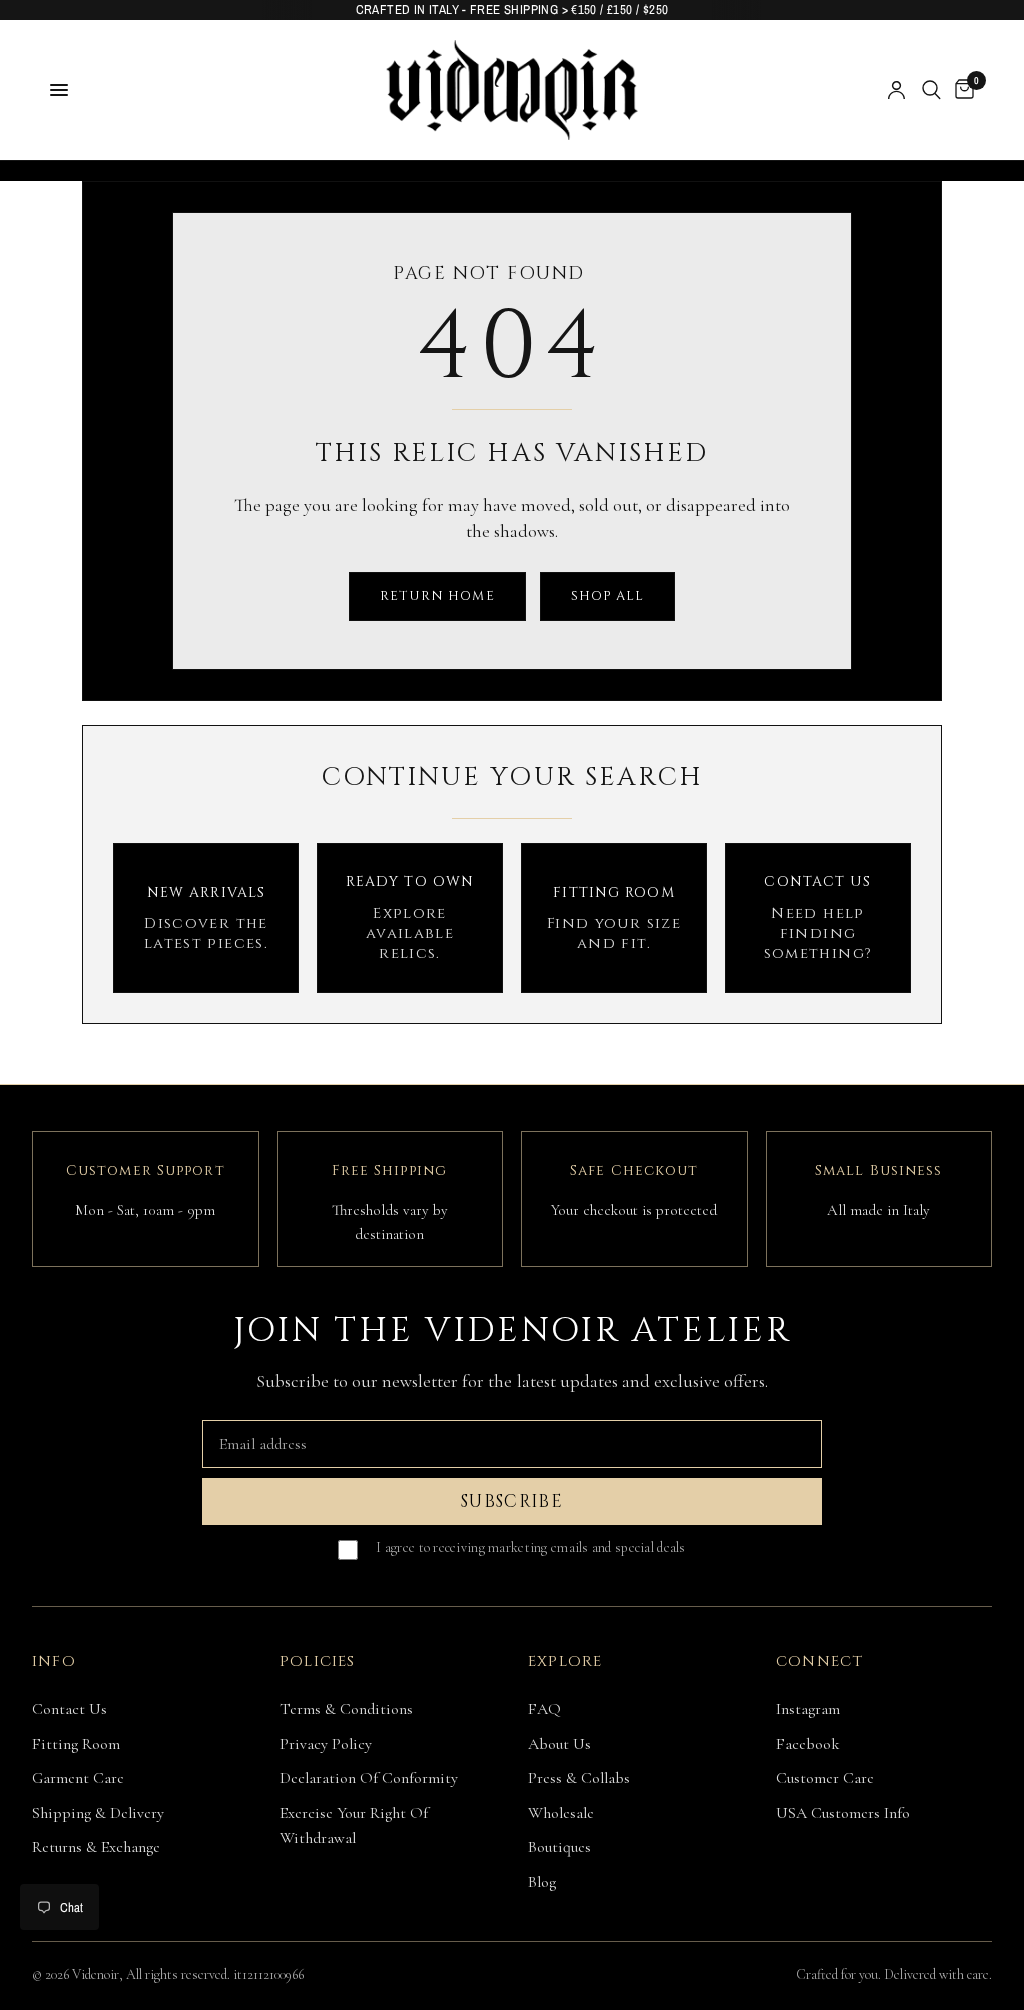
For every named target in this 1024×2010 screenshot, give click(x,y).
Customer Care (825, 1778)
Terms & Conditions (346, 1709)
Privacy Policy (326, 1744)
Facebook (808, 1744)
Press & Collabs (579, 1778)
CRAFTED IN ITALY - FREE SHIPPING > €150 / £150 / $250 (512, 9)
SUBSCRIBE (512, 1501)
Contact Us (69, 1709)
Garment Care (78, 1778)
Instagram (808, 1709)
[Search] (931, 90)
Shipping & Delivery (98, 1813)
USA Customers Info (843, 1813)
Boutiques (559, 1847)
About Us (559, 1744)
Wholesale (561, 1813)
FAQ (544, 1709)
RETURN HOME (437, 596)
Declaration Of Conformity (369, 1778)
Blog (542, 1882)
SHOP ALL (607, 596)
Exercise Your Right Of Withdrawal (354, 1826)
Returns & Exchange (96, 1847)
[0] (961, 90)
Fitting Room (76, 1744)
